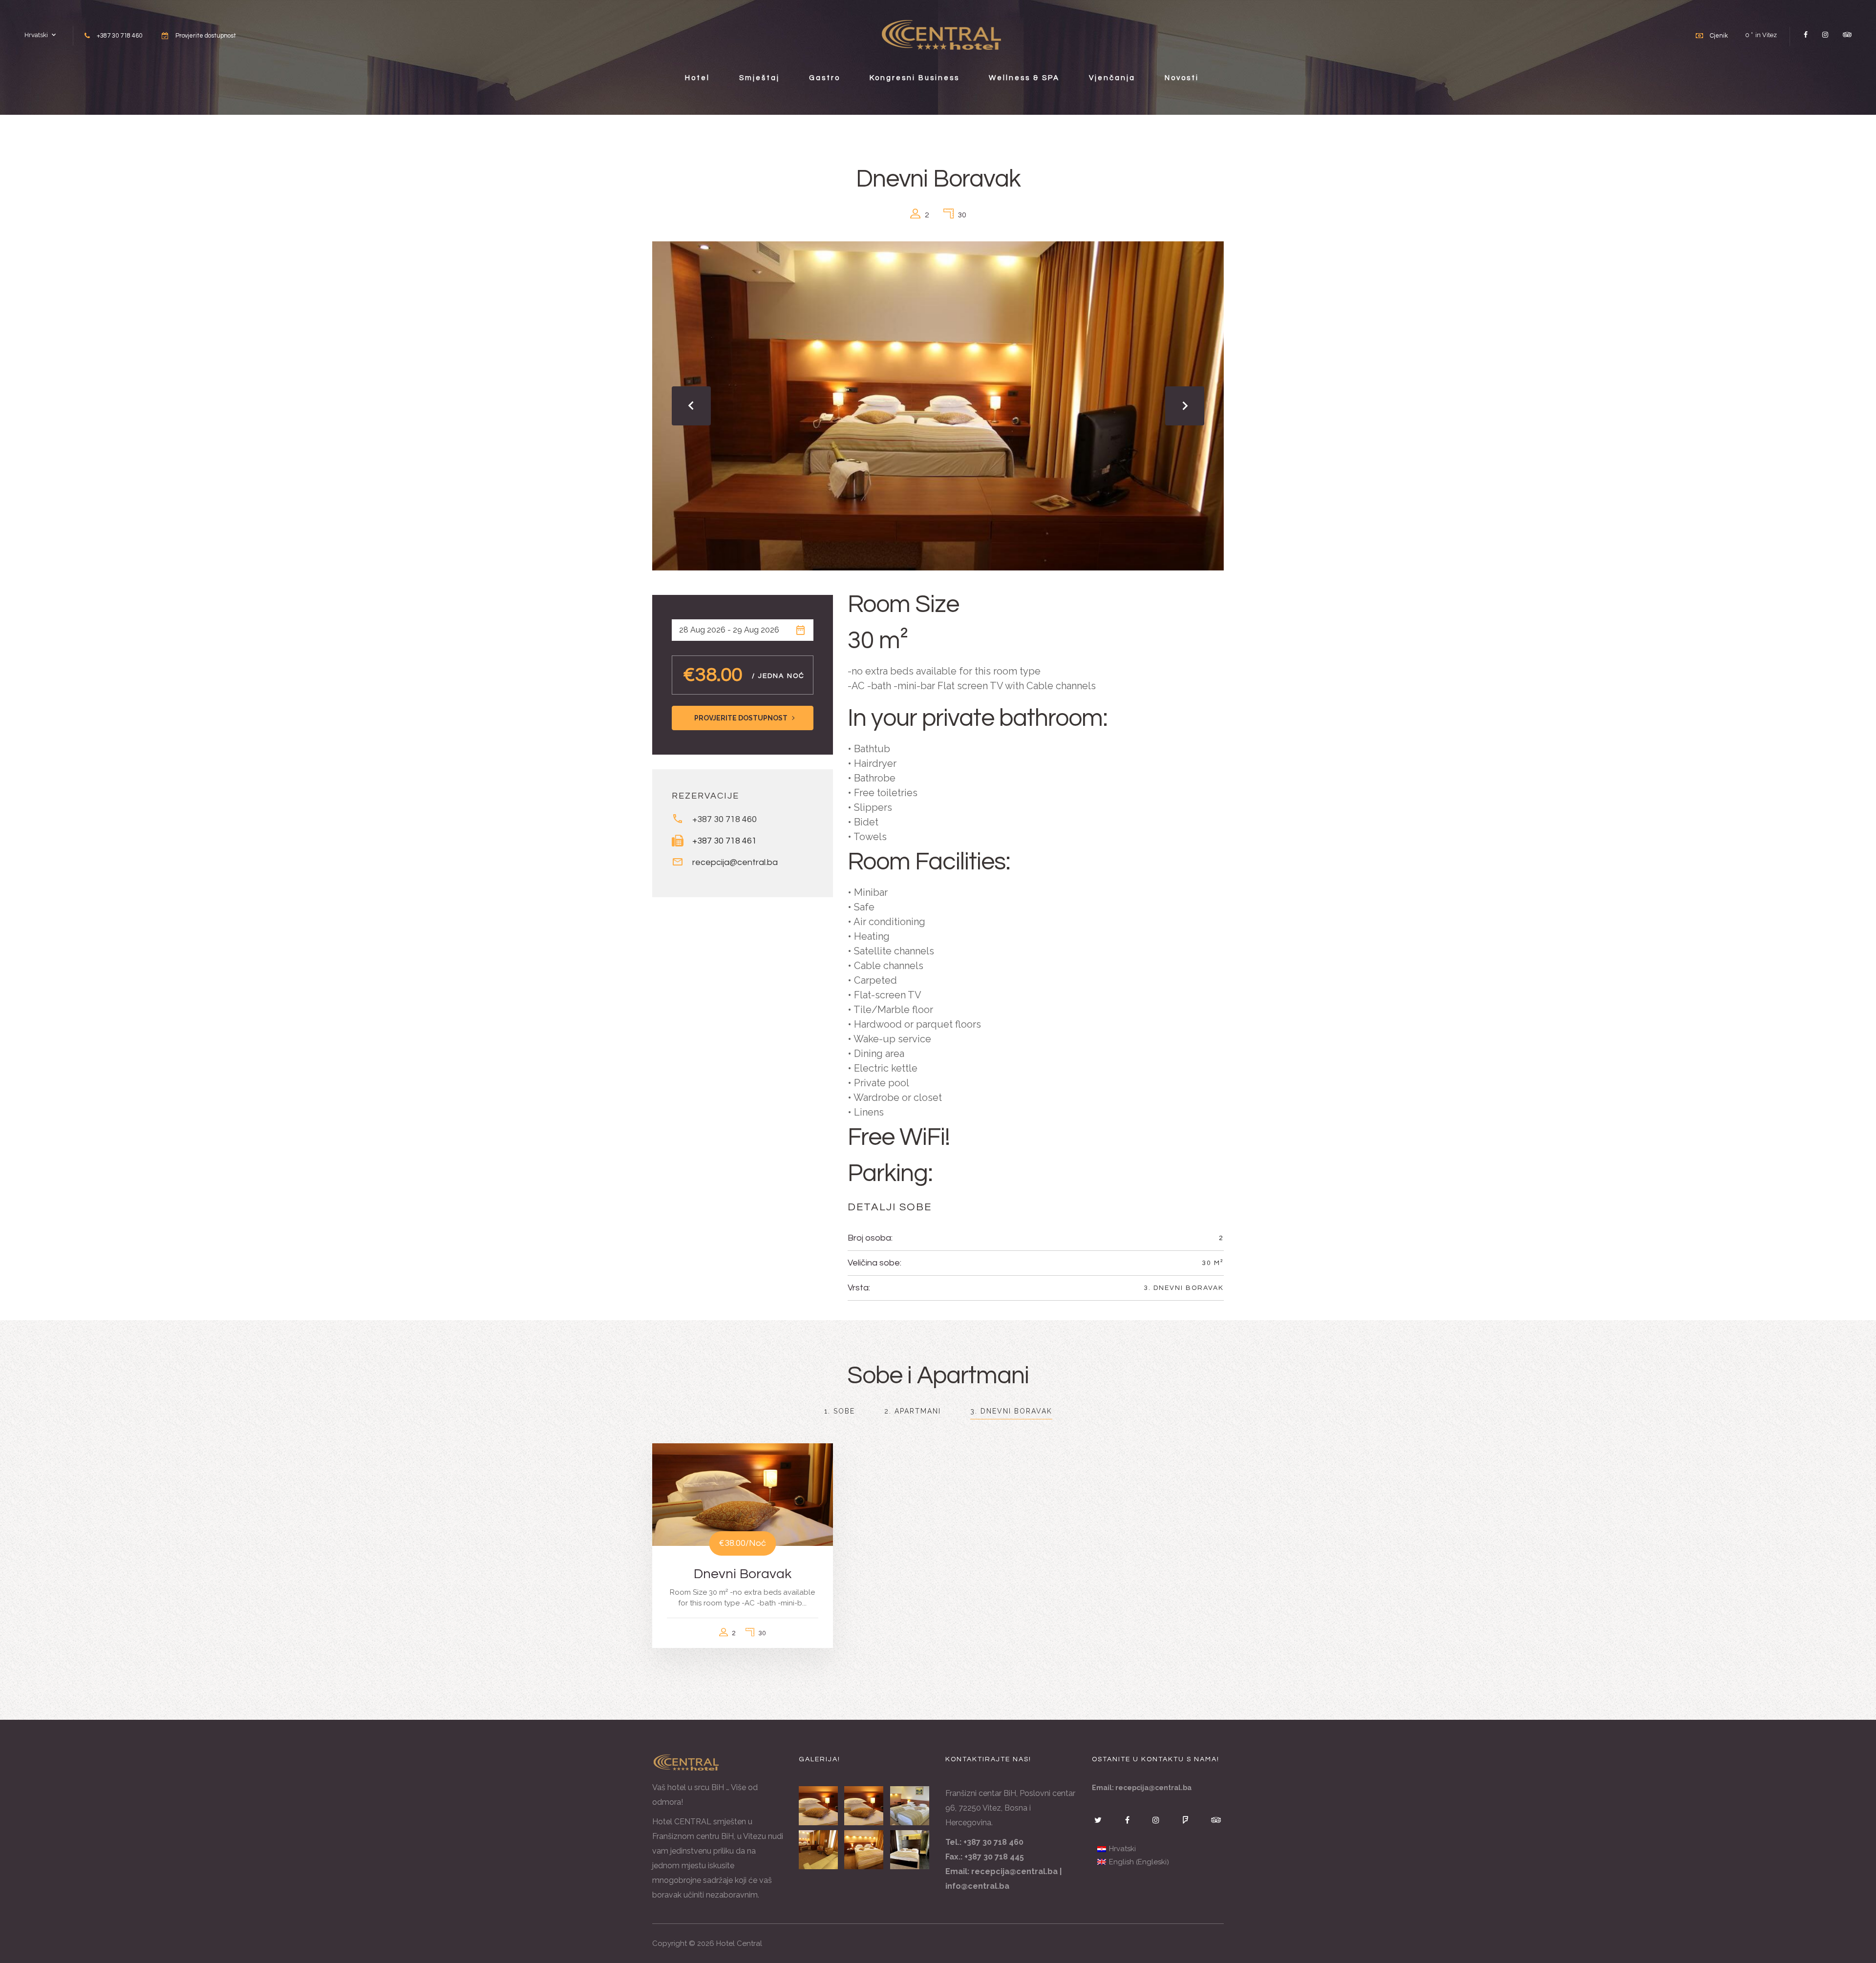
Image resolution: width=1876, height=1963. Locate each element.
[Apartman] (819, 1850)
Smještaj (759, 78)
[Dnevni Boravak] (819, 1806)
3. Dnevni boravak (1184, 1288)
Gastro (825, 78)
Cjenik (1719, 36)
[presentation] (691, 406)
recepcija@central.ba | (1016, 1871)
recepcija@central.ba (735, 862)
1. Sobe (840, 1411)
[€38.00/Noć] (743, 1494)
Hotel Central (739, 1943)
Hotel (697, 78)
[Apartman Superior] (910, 1850)
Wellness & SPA (1024, 78)
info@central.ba (977, 1886)
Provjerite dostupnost (206, 36)
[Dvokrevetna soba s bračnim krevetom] (864, 1850)
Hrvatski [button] (36, 35)
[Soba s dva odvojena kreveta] (910, 1806)
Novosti (1182, 78)
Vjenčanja (1112, 78)
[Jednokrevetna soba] (864, 1806)
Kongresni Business (915, 78)
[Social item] (1806, 35)
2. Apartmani (913, 1411)
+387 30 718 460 (725, 819)
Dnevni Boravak (743, 1574)
